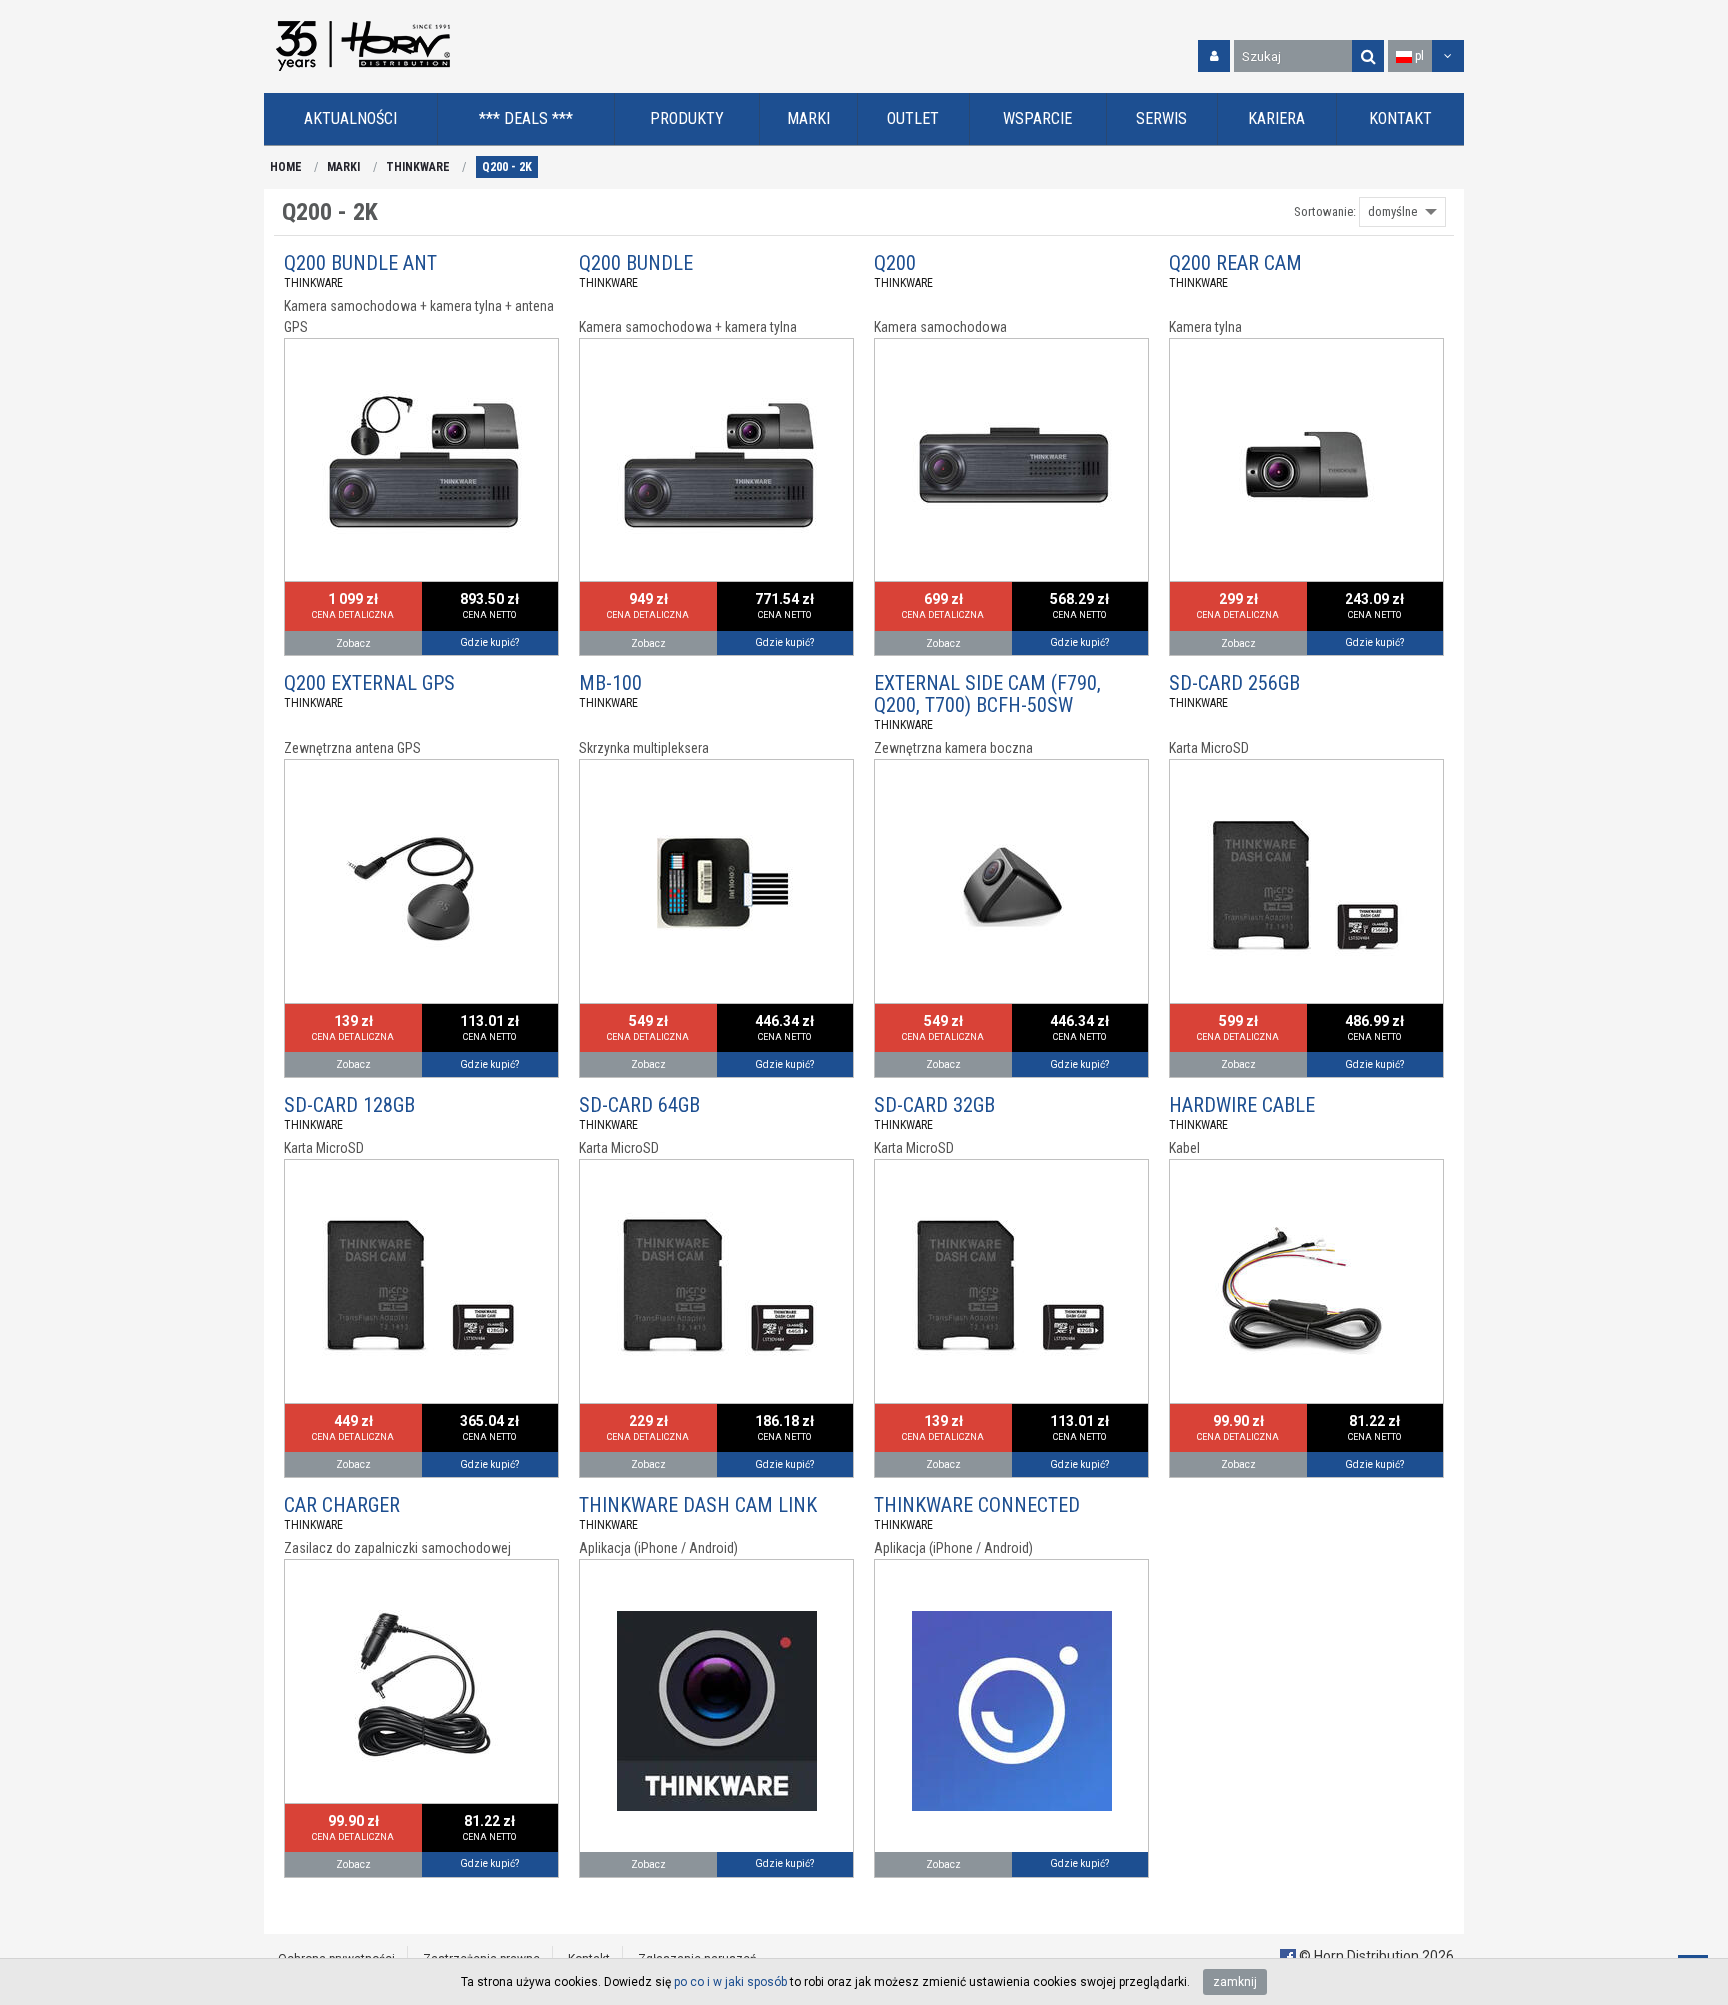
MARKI (343, 167)
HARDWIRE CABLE (1242, 1105)
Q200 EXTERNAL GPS (369, 683)
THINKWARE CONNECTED (977, 1505)
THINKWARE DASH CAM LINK (698, 1505)
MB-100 (610, 683)
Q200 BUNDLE (636, 263)
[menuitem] (351, 119)
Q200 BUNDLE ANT (360, 263)
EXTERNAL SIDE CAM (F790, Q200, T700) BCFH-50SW (987, 694)
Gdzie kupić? (489, 642)
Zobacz (353, 643)
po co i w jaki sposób (730, 1982)
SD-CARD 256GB (1234, 683)
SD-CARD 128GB (349, 1105)
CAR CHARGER (342, 1505)
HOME (286, 167)
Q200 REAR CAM (1235, 263)
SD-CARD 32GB (934, 1105)
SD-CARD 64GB (639, 1105)
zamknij (1235, 1982)
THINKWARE (418, 167)
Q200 (895, 263)
